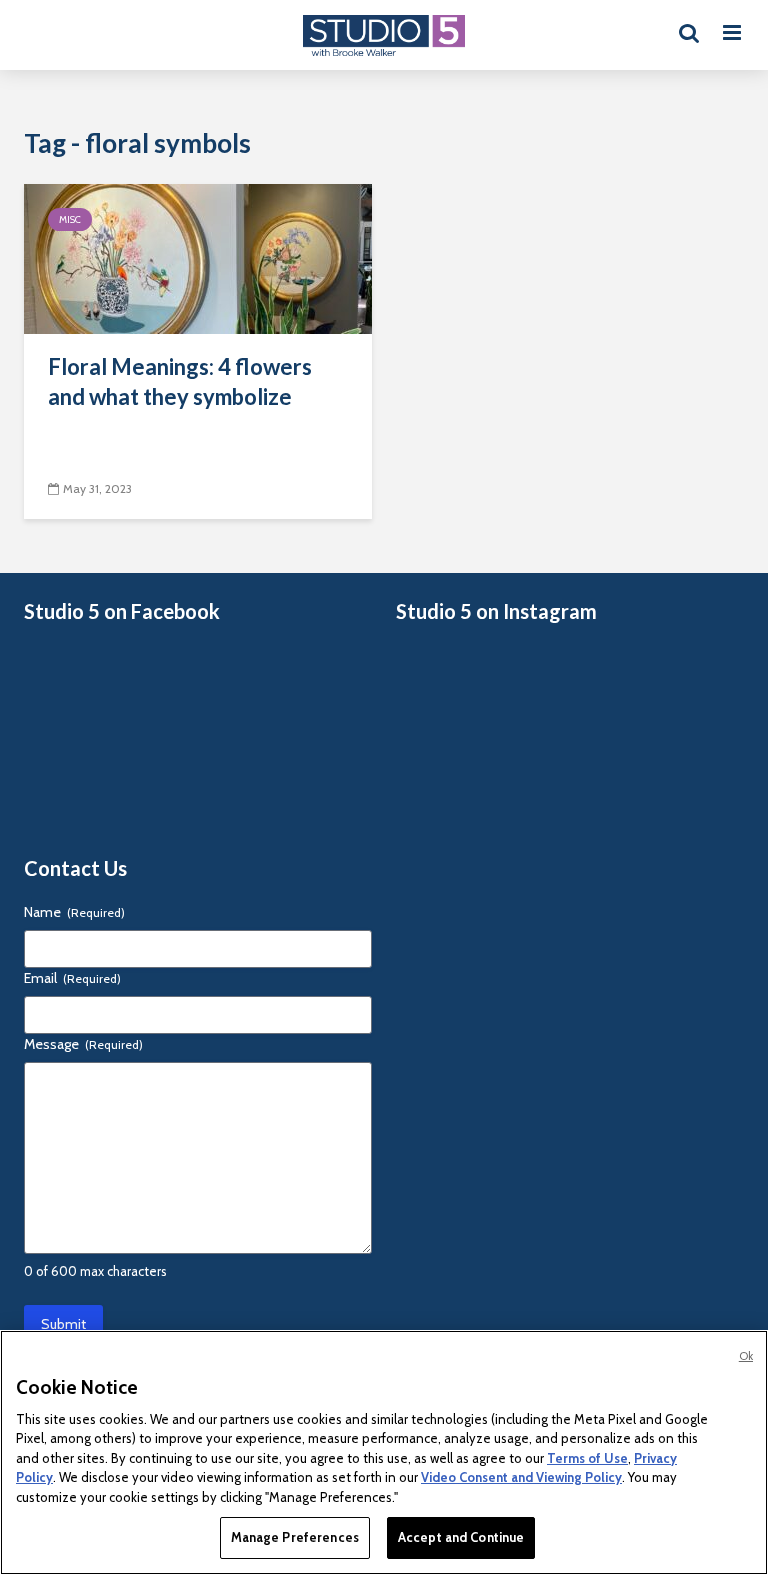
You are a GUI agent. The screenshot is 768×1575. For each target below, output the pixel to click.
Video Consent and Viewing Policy (521, 1477)
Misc (70, 219)
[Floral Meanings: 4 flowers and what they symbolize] (198, 257)
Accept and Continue (461, 1537)
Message (83, 1044)
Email (72, 978)
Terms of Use (587, 1458)
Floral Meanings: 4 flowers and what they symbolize (180, 381)
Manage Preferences (295, 1537)
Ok (746, 1356)
